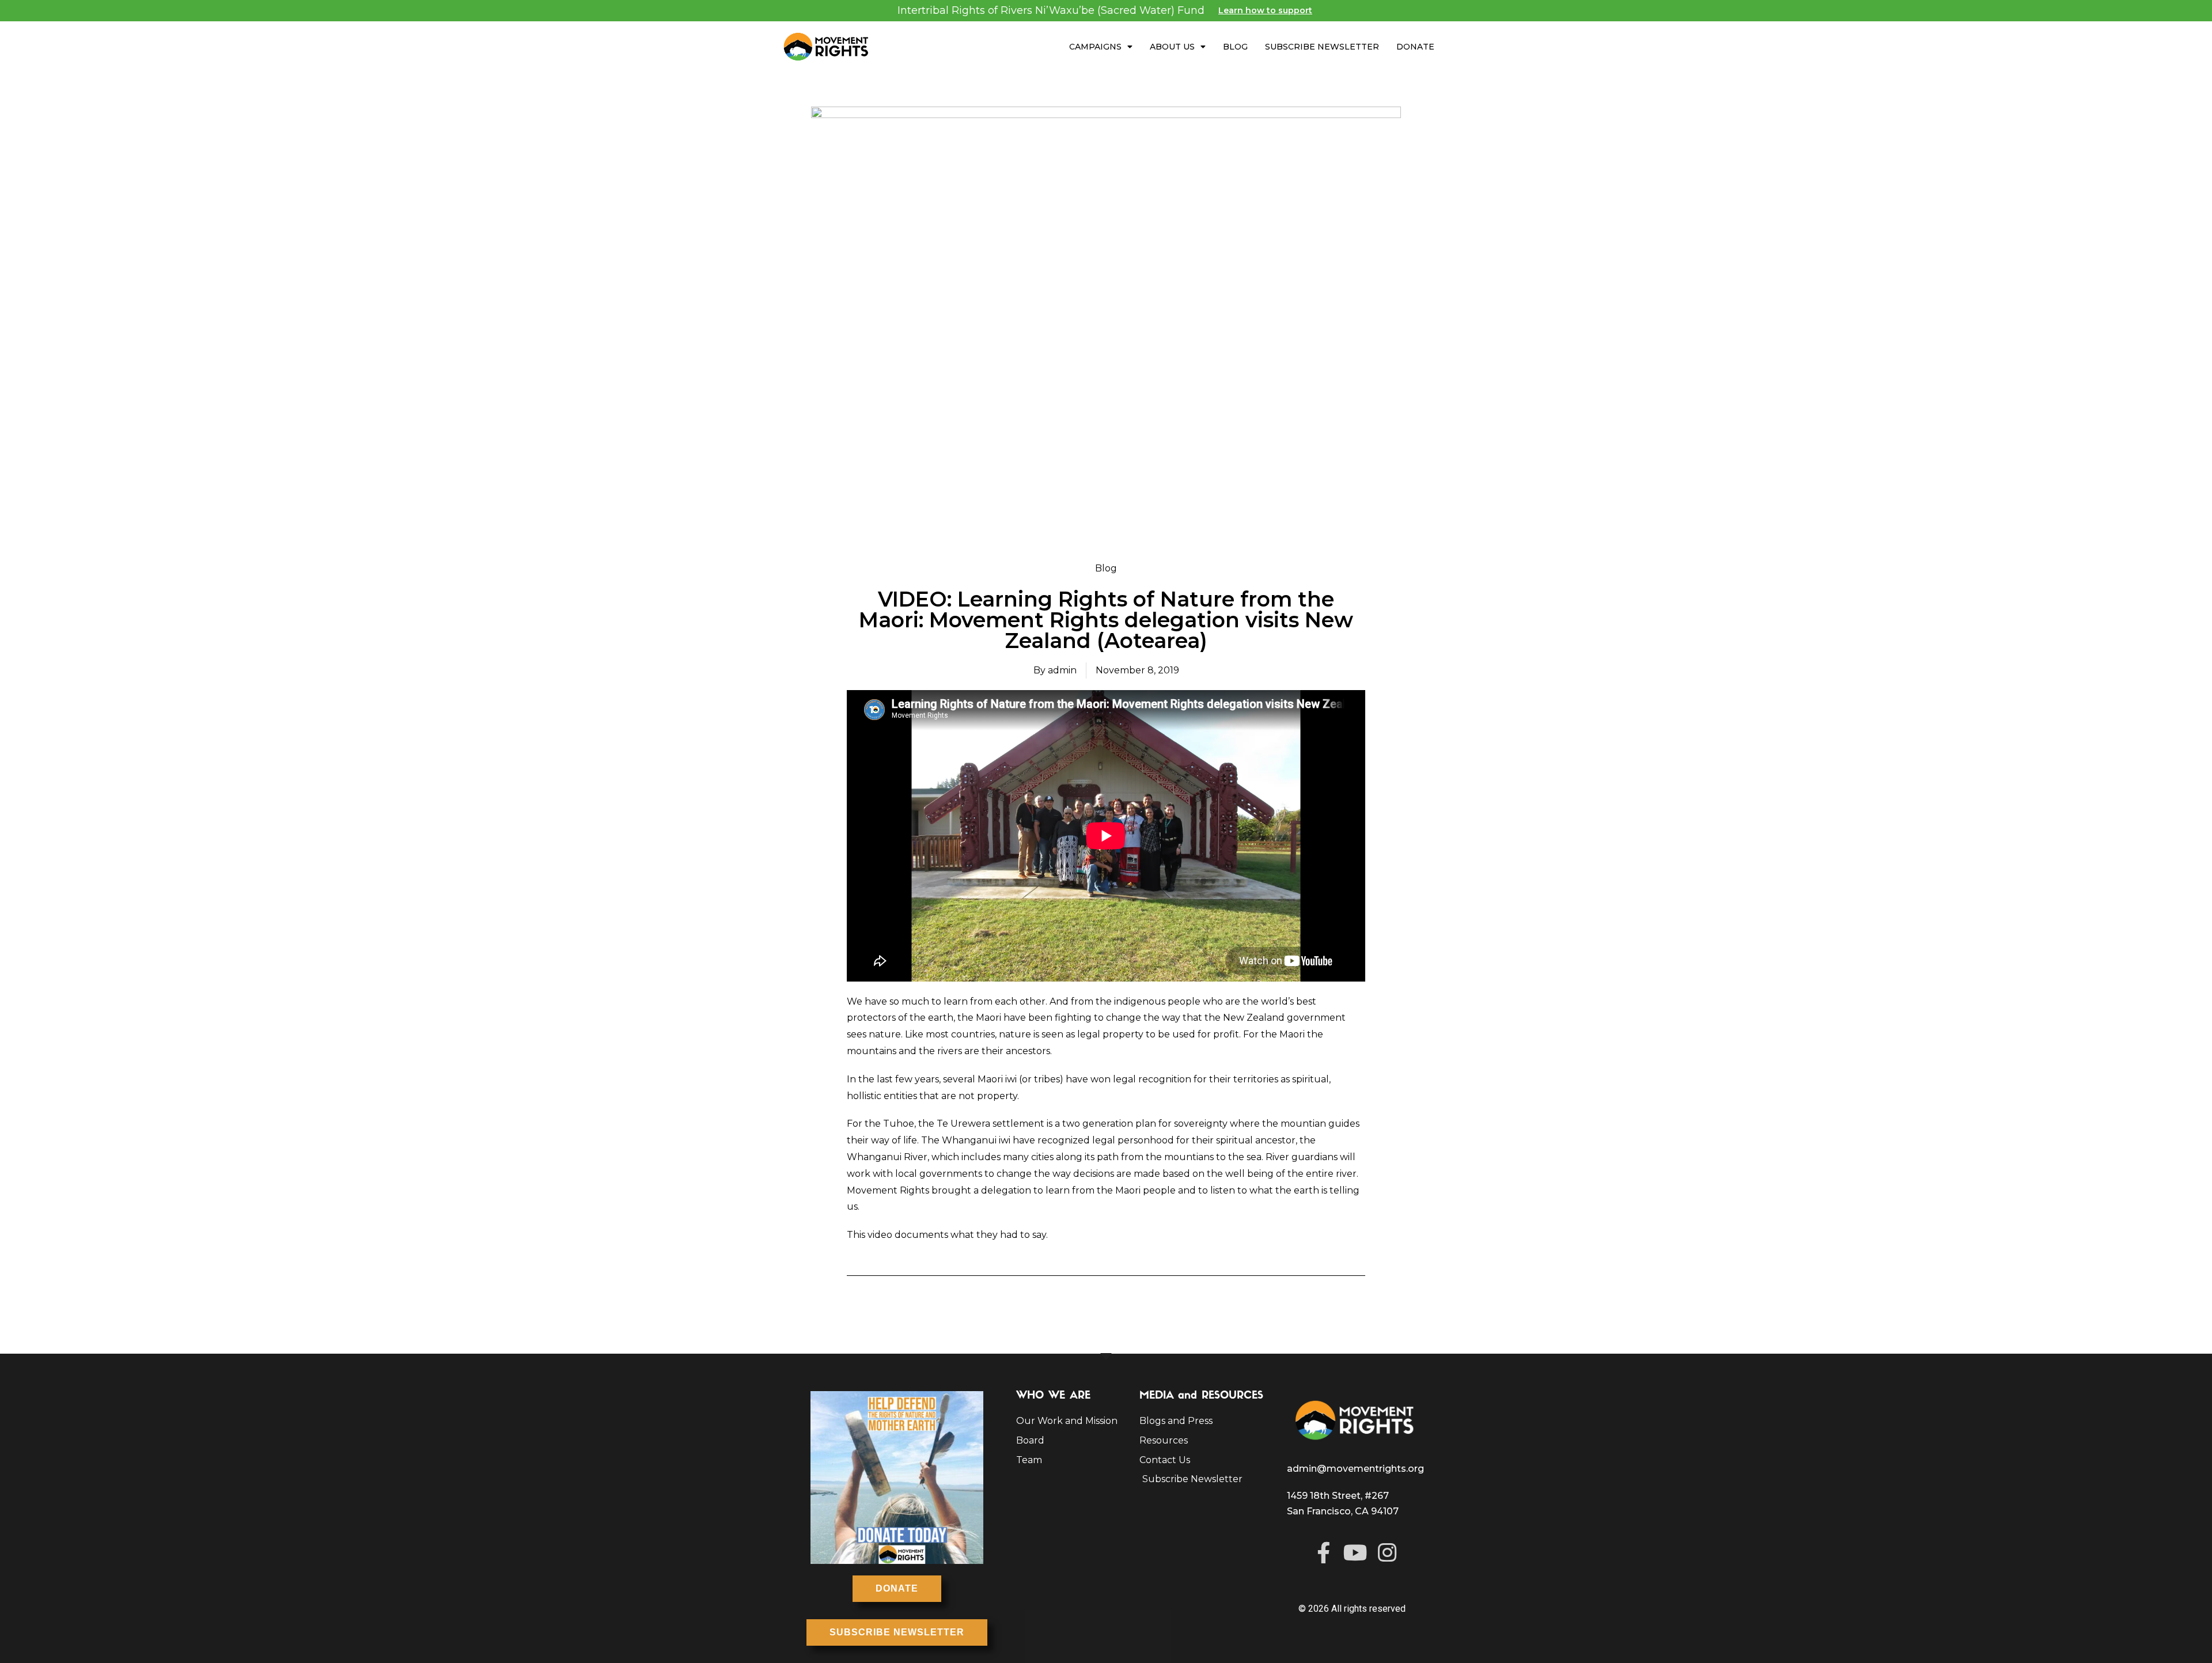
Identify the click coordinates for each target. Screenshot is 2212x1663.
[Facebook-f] (1323, 1553)
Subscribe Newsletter (1322, 47)
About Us (1172, 47)
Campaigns (1095, 47)
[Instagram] (1387, 1553)
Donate (1415, 47)
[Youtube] (1355, 1553)
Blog (1235, 47)
